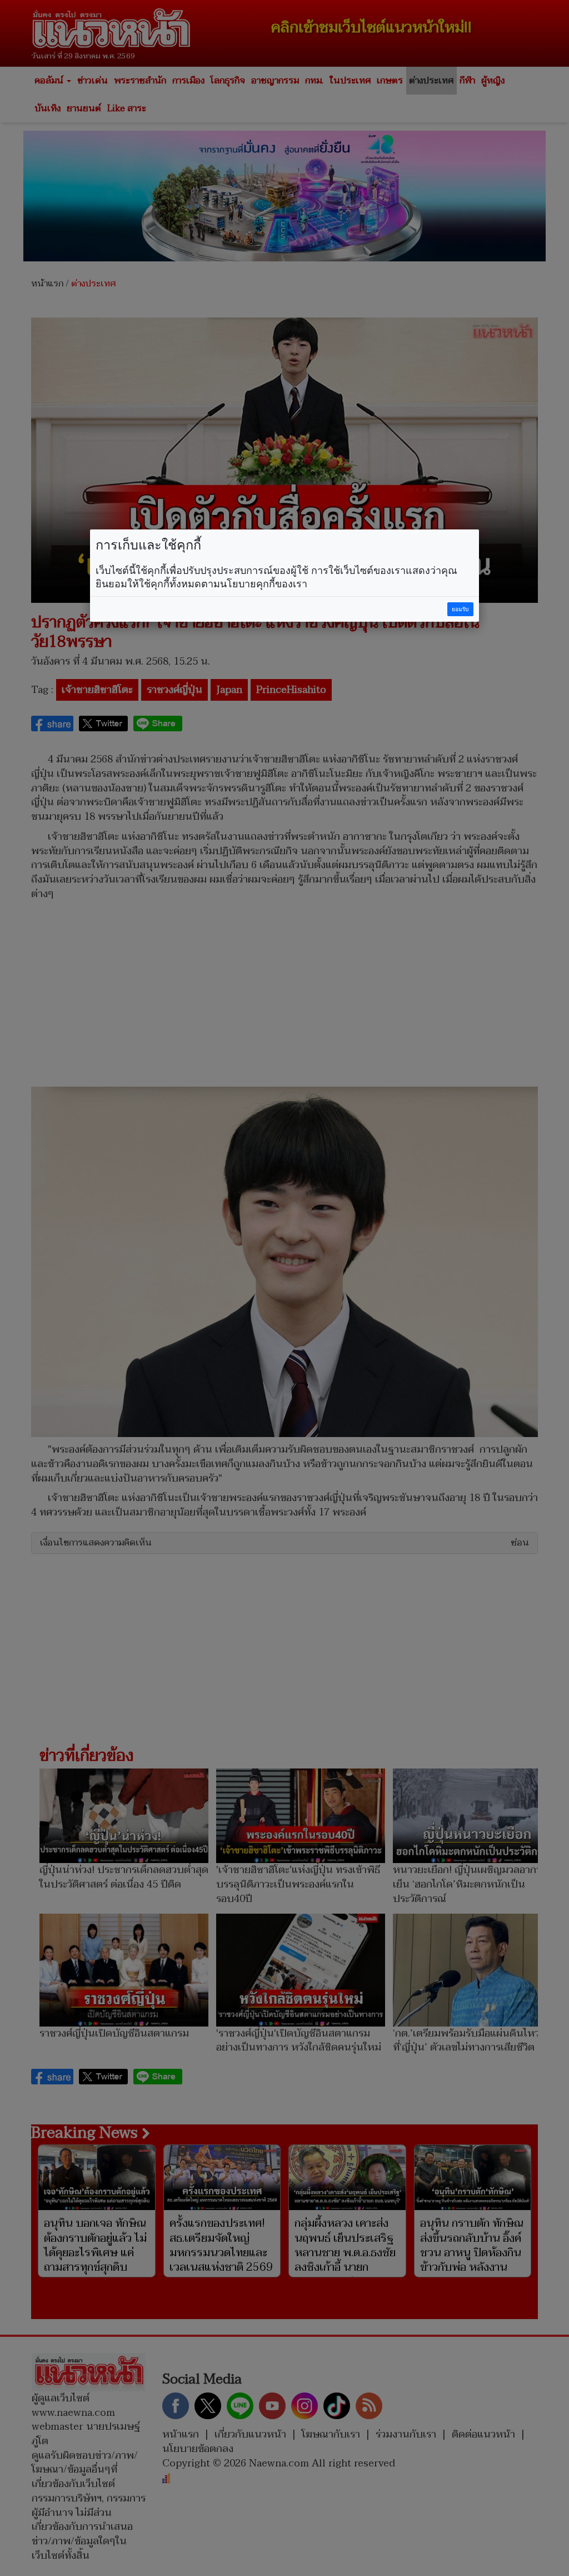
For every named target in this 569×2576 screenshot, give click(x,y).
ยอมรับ (460, 609)
